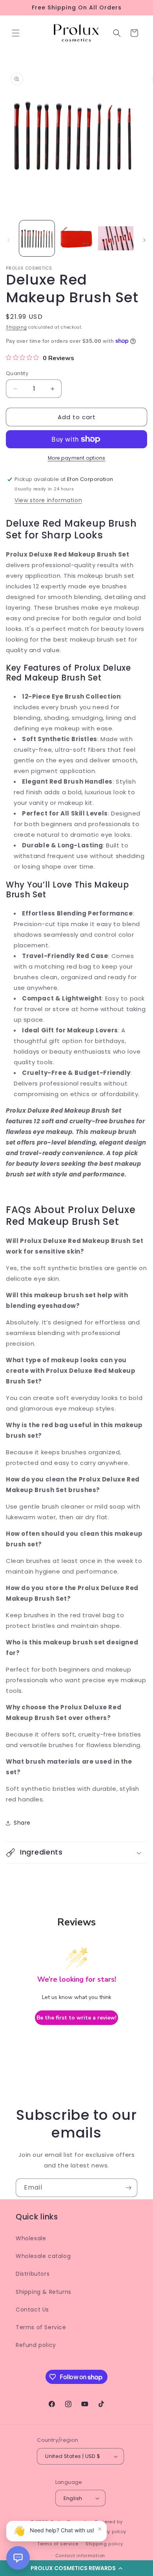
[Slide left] (9, 240)
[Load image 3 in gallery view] (116, 238)
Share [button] (22, 1823)
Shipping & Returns (44, 2292)
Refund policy (36, 2345)
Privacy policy (109, 2532)
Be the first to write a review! (76, 2018)
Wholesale (31, 2238)
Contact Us (32, 2310)
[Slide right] (144, 240)
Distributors (33, 2274)
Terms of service (58, 2544)
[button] (16, 33)
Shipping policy (104, 2544)
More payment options (77, 458)
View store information (48, 500)
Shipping (16, 327)
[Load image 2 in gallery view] (76, 238)
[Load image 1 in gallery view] (37, 238)
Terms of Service (41, 2327)
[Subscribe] (128, 2188)
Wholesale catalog (43, 2256)
